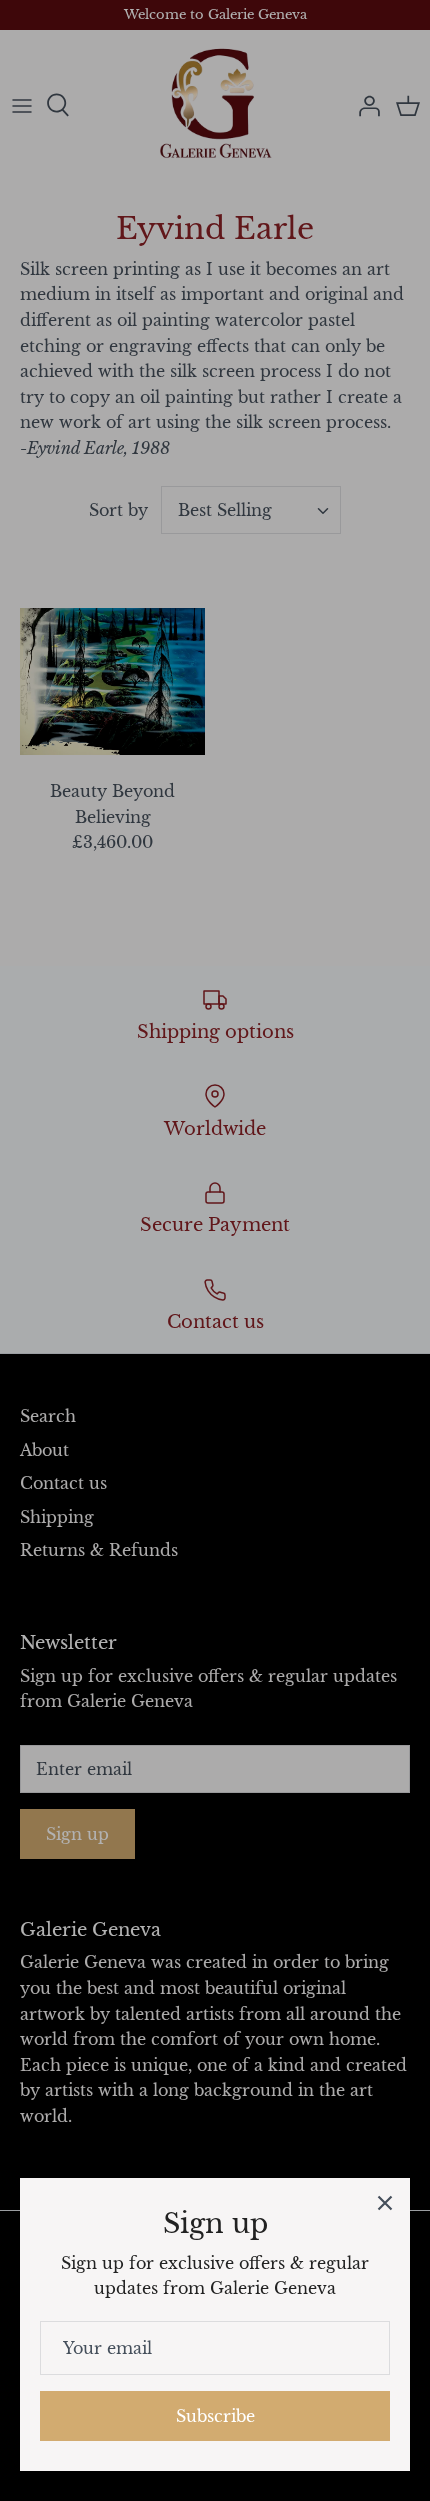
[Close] (385, 2203)
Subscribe (215, 2416)
